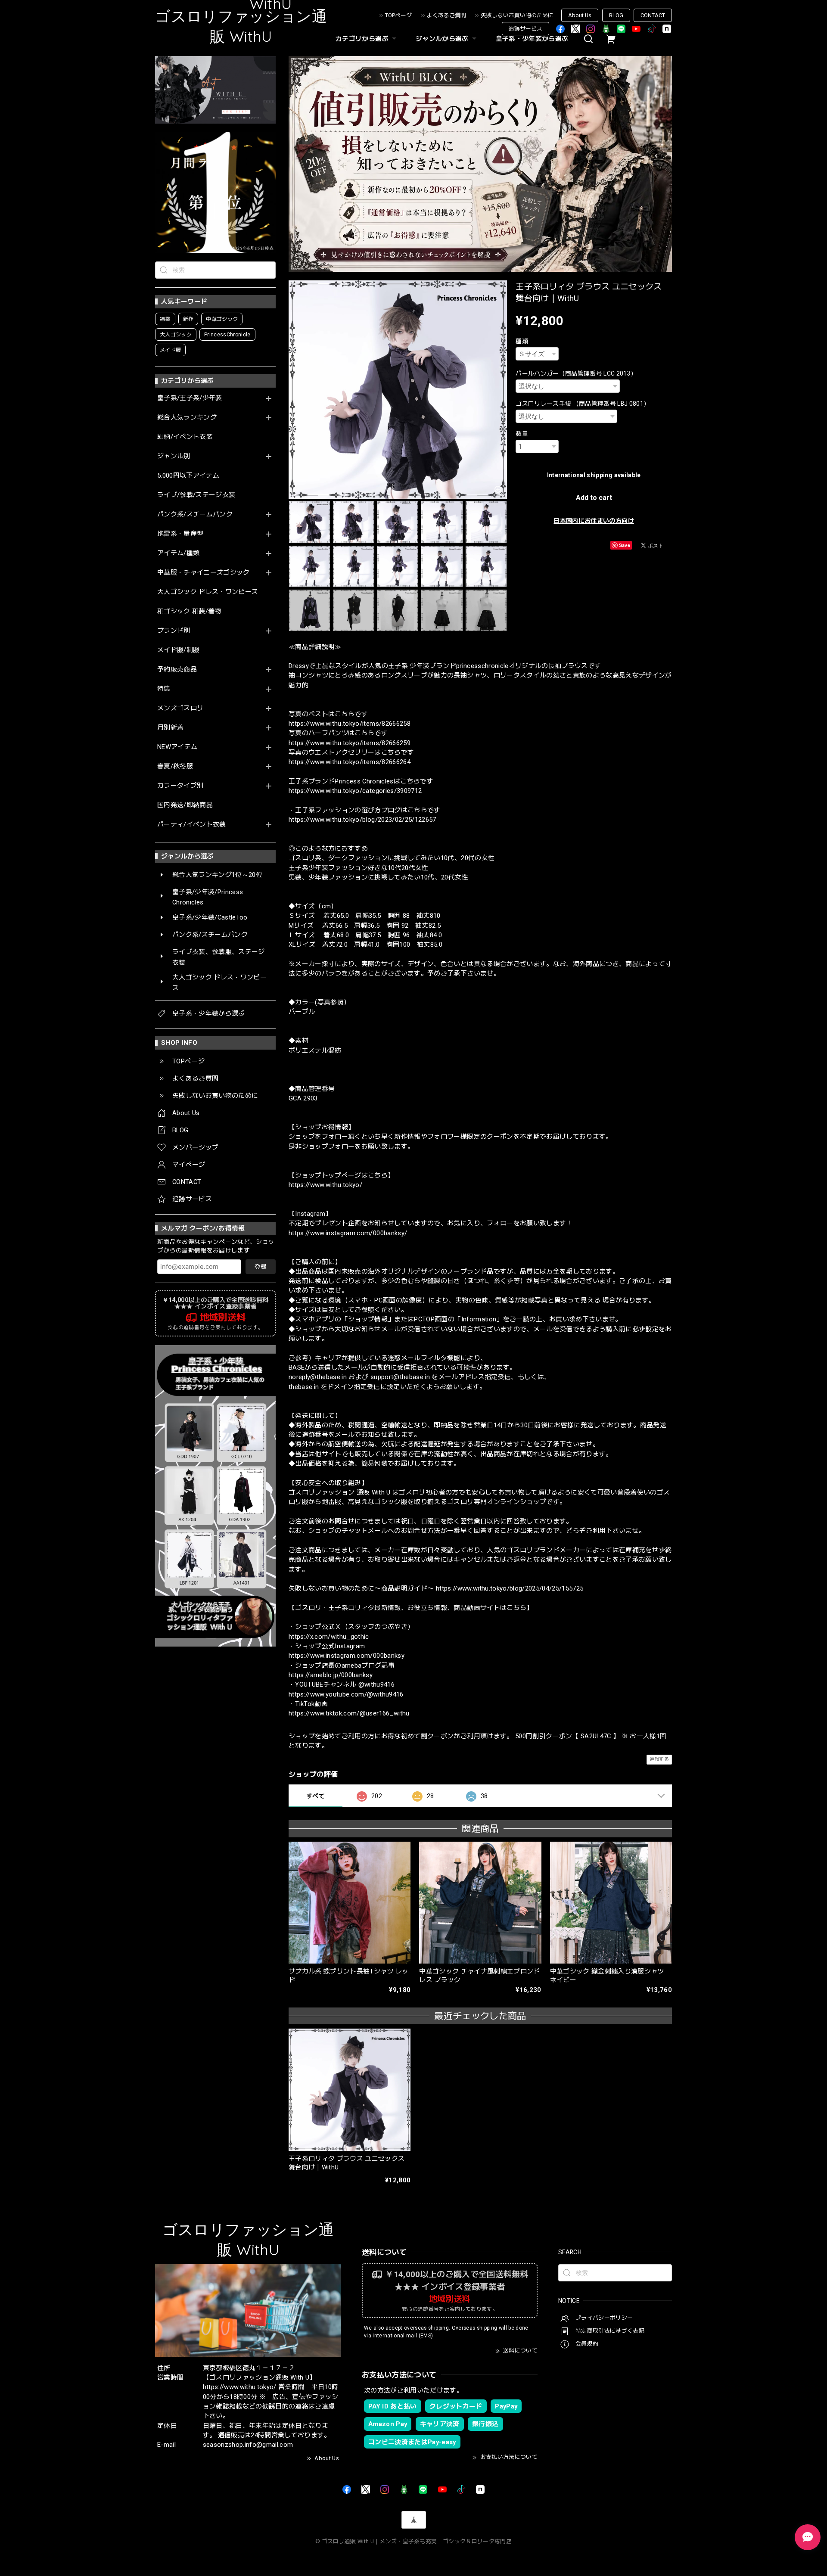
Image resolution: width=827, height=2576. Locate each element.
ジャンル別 (174, 456)
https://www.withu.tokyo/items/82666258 (350, 724)
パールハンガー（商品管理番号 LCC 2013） (576, 373)
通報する (659, 1759)
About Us (580, 15)
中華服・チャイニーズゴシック (204, 573)
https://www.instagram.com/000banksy (347, 1656)
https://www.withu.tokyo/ (325, 1185)
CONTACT (653, 15)
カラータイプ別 (180, 786)
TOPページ (398, 15)
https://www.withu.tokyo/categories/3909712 (355, 791)
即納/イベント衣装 (185, 437)
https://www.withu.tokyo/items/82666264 (350, 762)
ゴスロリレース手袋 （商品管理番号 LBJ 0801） (583, 404)
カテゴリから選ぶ (362, 39)
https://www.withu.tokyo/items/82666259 (350, 743)
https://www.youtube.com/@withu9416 (346, 1694)
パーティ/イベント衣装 (192, 825)
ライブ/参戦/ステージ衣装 (196, 495)
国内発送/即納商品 (185, 805)
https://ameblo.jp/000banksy (331, 1675)
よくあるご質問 (446, 15)
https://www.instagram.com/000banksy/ (348, 1233)
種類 (522, 341)
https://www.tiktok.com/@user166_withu (349, 1713)
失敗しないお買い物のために (517, 15)
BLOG (616, 15)
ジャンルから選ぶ (442, 39)
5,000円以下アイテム (188, 476)
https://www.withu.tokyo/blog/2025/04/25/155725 (510, 1588)
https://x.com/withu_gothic (329, 1637)
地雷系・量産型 (180, 534)
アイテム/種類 (178, 553)
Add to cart (594, 498)
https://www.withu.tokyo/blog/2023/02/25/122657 (362, 820)
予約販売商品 (177, 670)
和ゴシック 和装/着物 (189, 611)
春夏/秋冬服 (175, 766)
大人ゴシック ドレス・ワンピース (208, 592)
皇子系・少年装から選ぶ (532, 39)
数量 (522, 434)
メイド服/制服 (178, 650)
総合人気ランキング (187, 418)
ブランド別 (174, 631)
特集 (164, 689)
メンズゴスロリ (180, 708)
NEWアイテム (177, 747)
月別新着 (170, 728)
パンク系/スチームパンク (195, 514)
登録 (261, 1267)
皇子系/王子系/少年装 (190, 398)
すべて (316, 1796)
